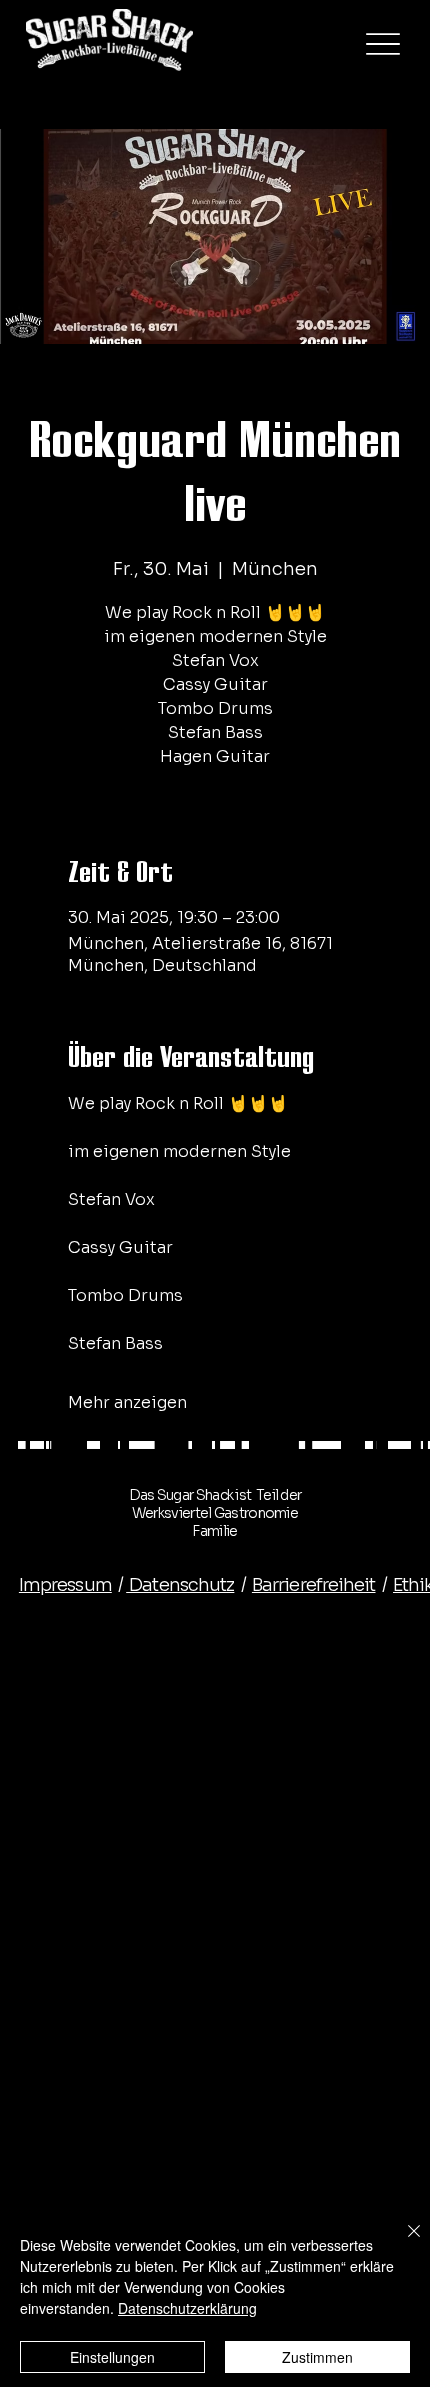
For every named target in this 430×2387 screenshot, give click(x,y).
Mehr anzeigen (127, 1402)
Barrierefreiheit (314, 1585)
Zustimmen (317, 2357)
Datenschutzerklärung (187, 2308)
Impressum (65, 1585)
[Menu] (383, 44)
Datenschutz (180, 1585)
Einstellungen (112, 2357)
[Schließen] (402, 2243)
